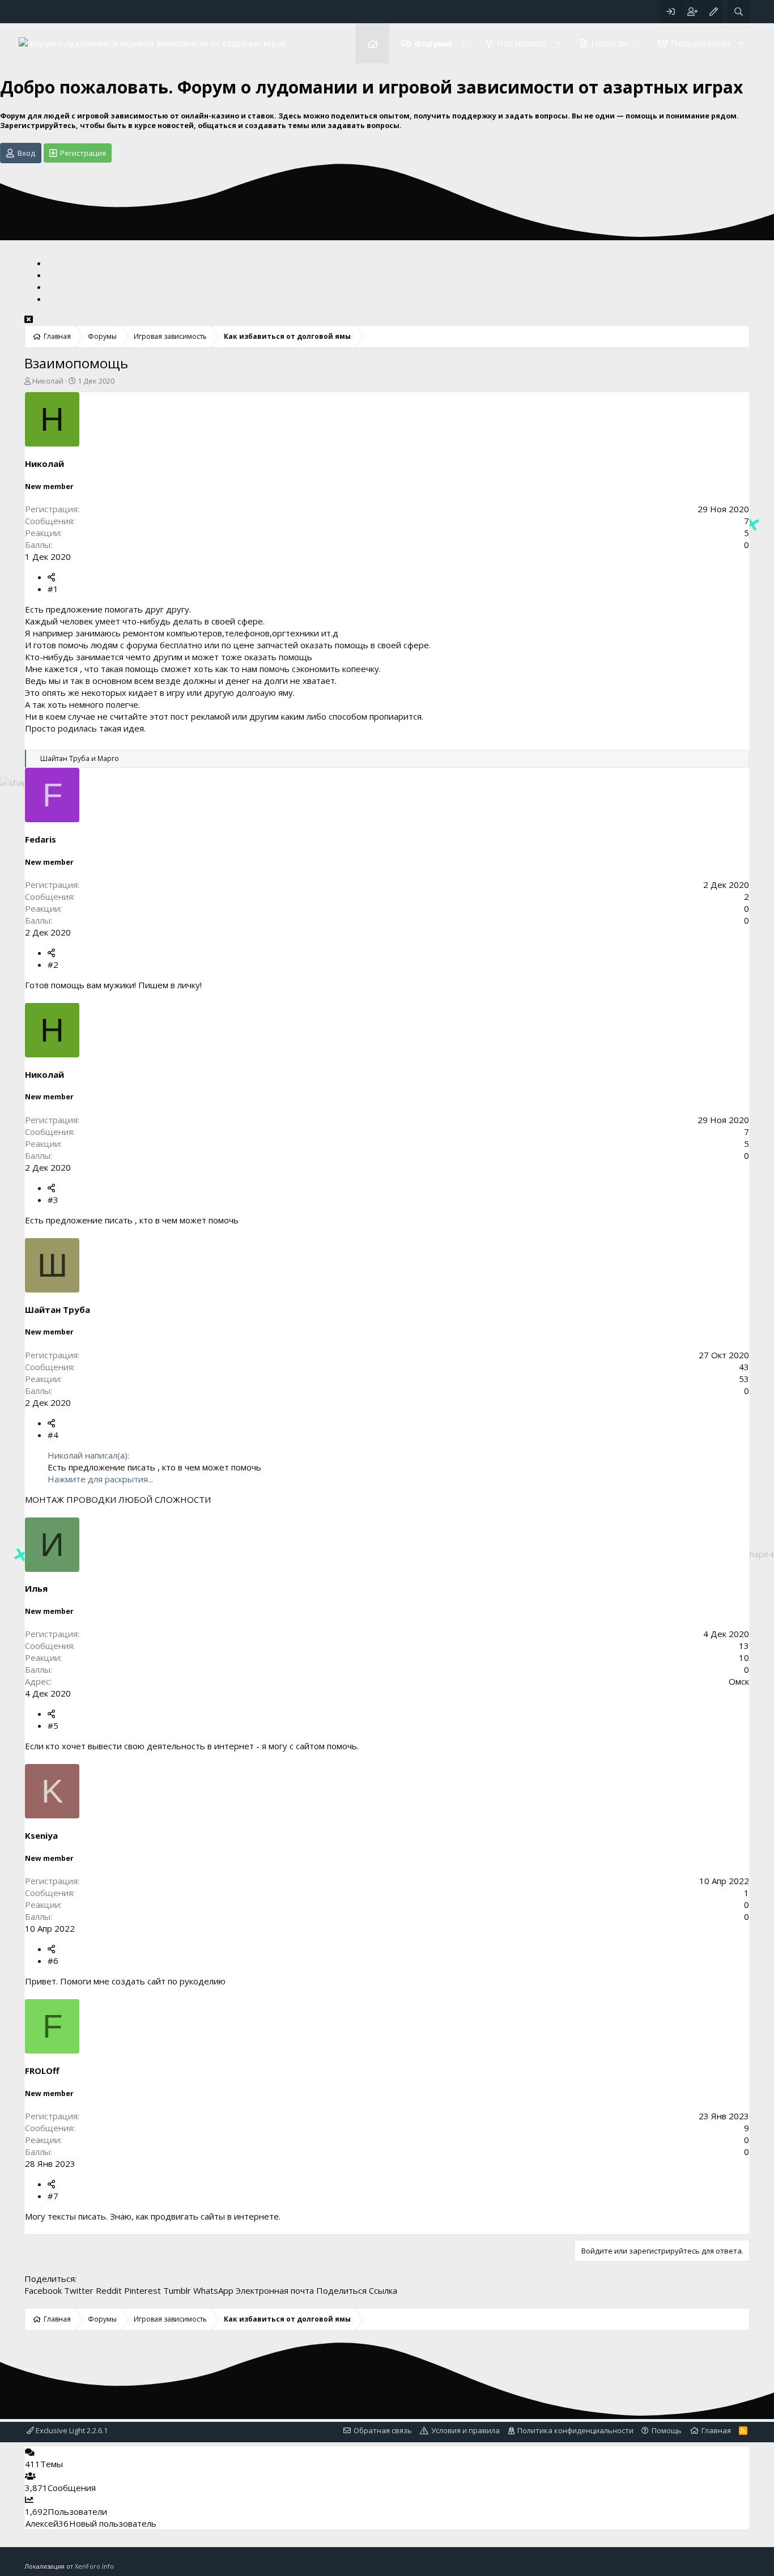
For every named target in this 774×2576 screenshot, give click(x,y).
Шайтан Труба (58, 1310)
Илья (36, 1588)
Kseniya (41, 1835)
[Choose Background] (713, 12)
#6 (53, 1961)
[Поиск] (739, 12)
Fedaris (41, 839)
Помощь (667, 2430)
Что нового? (522, 43)
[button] (463, 43)
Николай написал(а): (88, 1455)
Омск (739, 1681)
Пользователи (701, 43)
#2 (53, 964)
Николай (48, 381)
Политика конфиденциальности (575, 2430)
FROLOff (42, 2071)
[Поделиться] (51, 577)
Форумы (433, 43)
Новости (609, 43)
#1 (53, 589)
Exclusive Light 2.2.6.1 (71, 2430)
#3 (53, 1200)
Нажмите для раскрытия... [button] (100, 1479)
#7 (53, 2196)
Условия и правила (465, 2430)
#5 (53, 1725)
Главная (372, 43)
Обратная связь (383, 2430)
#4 (53, 1435)
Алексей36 (47, 2523)
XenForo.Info (94, 2566)
